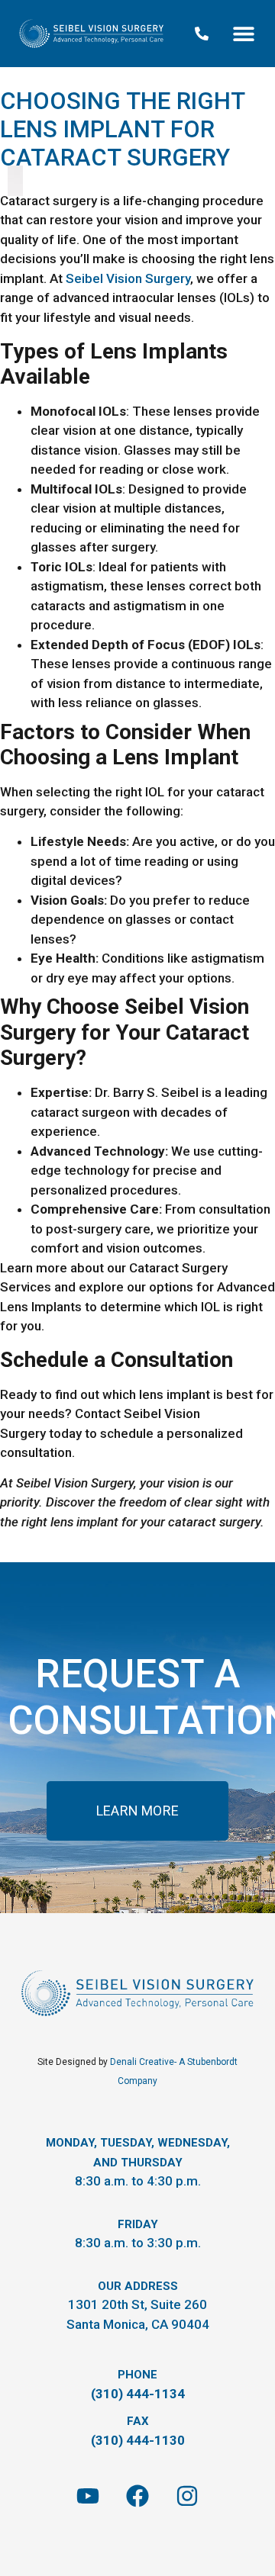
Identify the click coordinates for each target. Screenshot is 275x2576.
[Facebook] (137, 2496)
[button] (243, 34)
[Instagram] (187, 2496)
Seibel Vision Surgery (128, 278)
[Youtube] (88, 2496)
